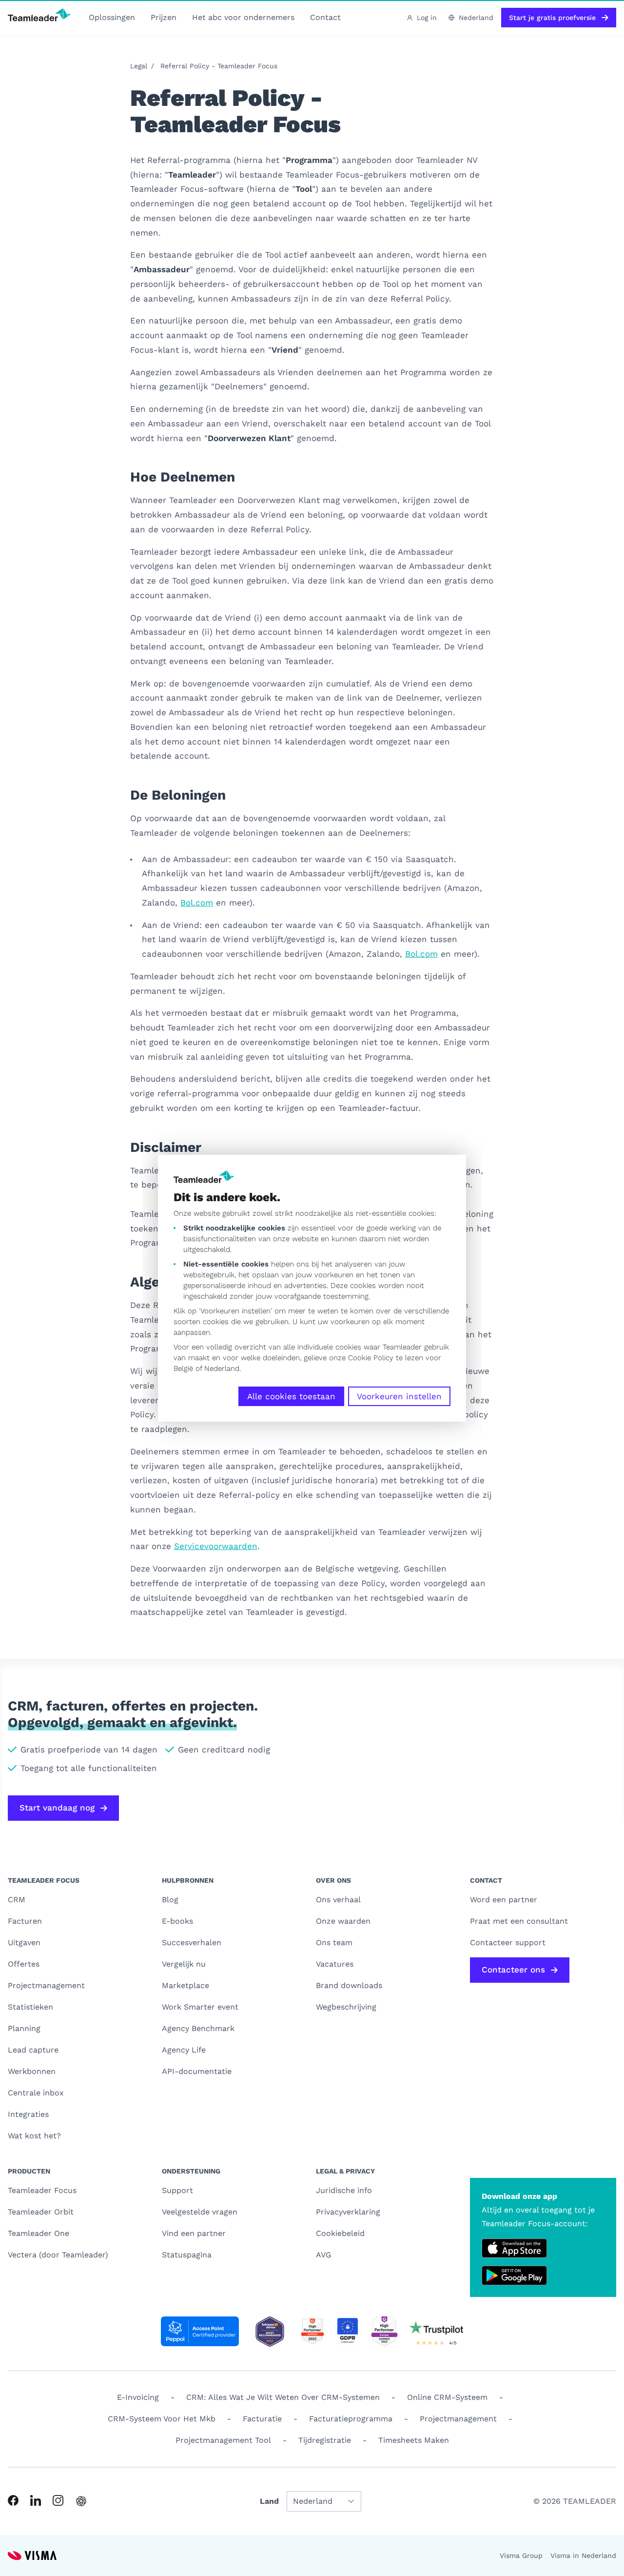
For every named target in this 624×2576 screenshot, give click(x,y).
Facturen (25, 1921)
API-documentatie (197, 2071)
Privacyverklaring (348, 2212)
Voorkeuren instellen (399, 1396)
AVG (324, 2255)
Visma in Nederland (583, 2556)
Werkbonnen (32, 2071)
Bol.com (197, 903)
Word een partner (504, 1900)
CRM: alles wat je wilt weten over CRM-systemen (283, 2397)
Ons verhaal (338, 1900)
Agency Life (184, 2050)
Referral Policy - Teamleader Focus (219, 66)
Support (177, 2190)
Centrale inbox (36, 2093)
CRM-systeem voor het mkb (162, 2419)
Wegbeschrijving (346, 2007)
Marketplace (185, 1985)
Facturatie (262, 2419)
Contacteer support (508, 1942)
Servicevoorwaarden (216, 1546)
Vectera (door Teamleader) (58, 2255)
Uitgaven (24, 1942)
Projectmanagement (46, 1985)
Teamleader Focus (42, 2190)
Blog (170, 1900)
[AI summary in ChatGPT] (81, 2501)
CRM (17, 1900)
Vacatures (335, 1964)
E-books (177, 1921)
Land (269, 2501)
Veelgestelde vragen (200, 2212)
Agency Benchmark (198, 2028)
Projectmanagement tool (223, 2440)
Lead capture (33, 2050)
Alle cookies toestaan (291, 1396)
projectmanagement (458, 2419)
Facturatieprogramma (351, 2419)
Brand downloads (349, 1985)
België (183, 1368)
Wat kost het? (34, 2136)
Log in (427, 18)
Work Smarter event (200, 2007)
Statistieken (30, 2007)
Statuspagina (187, 2255)
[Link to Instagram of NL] (58, 2500)
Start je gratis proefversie (552, 18)
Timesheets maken (414, 2440)
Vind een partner (194, 2233)
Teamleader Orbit (41, 2212)
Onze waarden (343, 1921)
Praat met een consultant (519, 1921)
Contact (325, 17)
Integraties (28, 2114)
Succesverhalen (192, 1942)
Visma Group (521, 2556)
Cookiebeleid (340, 2233)
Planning (24, 2028)
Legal (139, 66)
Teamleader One (39, 2233)
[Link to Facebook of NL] (13, 2500)
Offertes (24, 1964)
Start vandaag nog (57, 1808)
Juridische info (344, 2190)
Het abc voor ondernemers (243, 17)
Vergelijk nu (184, 1964)
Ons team (334, 1942)
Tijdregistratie (325, 2440)
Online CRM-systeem (447, 2397)
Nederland (222, 1368)
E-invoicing (138, 2397)
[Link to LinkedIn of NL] (36, 2500)
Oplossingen (112, 17)
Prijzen (164, 17)
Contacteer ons (513, 1970)
